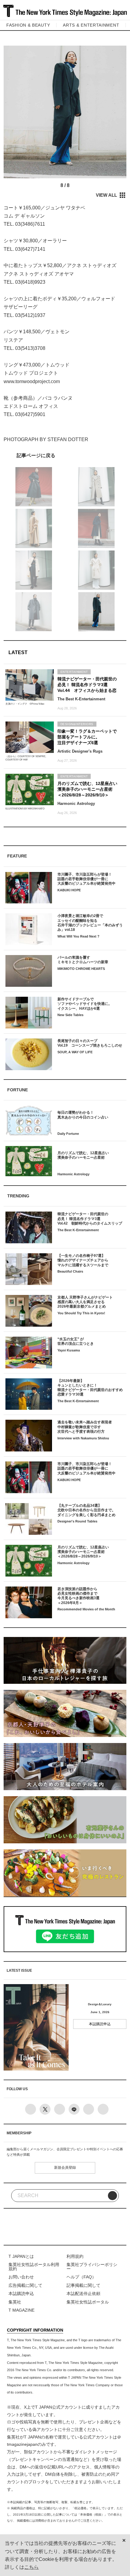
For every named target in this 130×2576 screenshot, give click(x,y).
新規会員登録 (65, 2168)
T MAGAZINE (21, 2310)
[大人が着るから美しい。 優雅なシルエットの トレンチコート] (65, 455)
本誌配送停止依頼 (83, 2294)
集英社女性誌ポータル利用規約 (34, 2267)
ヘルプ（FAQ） (81, 2277)
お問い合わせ (21, 2277)
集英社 (15, 2302)
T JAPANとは (21, 2256)
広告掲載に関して (25, 2285)
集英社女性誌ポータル (88, 2302)
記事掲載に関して (83, 2285)
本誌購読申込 (100, 2024)
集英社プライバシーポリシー (92, 2267)
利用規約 (75, 2256)
